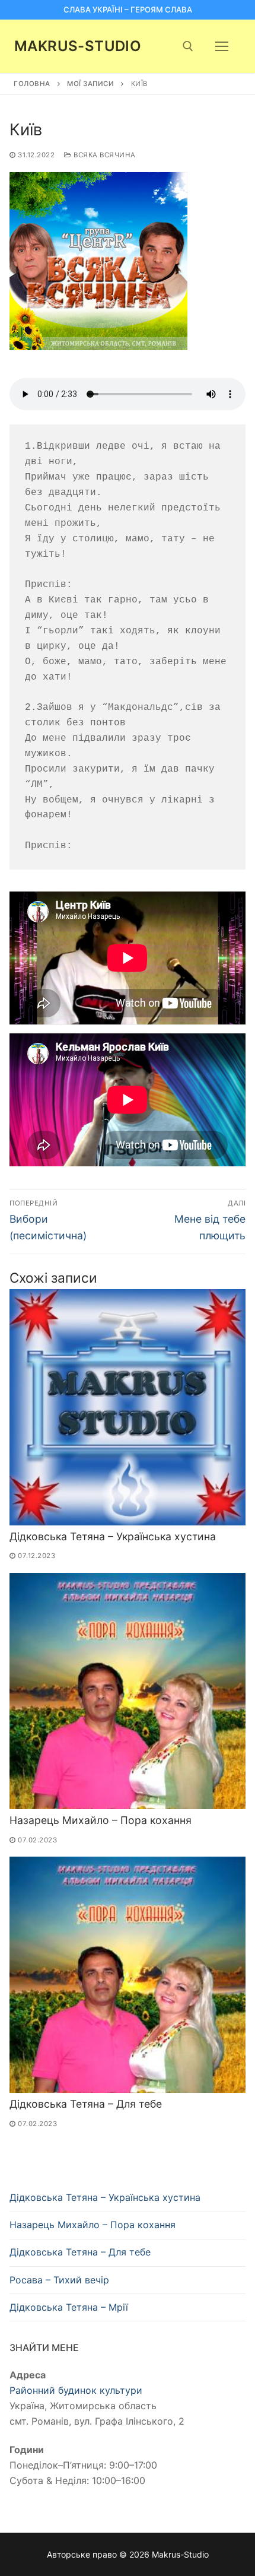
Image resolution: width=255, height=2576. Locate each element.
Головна (32, 84)
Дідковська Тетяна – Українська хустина (113, 1536)
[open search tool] (188, 46)
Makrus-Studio (78, 46)
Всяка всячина (104, 155)
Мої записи (90, 84)
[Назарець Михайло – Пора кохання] (128, 1691)
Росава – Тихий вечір (59, 2280)
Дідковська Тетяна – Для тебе (86, 2104)
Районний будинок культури (76, 2390)
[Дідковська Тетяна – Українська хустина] (128, 1407)
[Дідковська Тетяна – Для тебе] (128, 1975)
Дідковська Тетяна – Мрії (69, 2307)
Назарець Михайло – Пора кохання (101, 1820)
